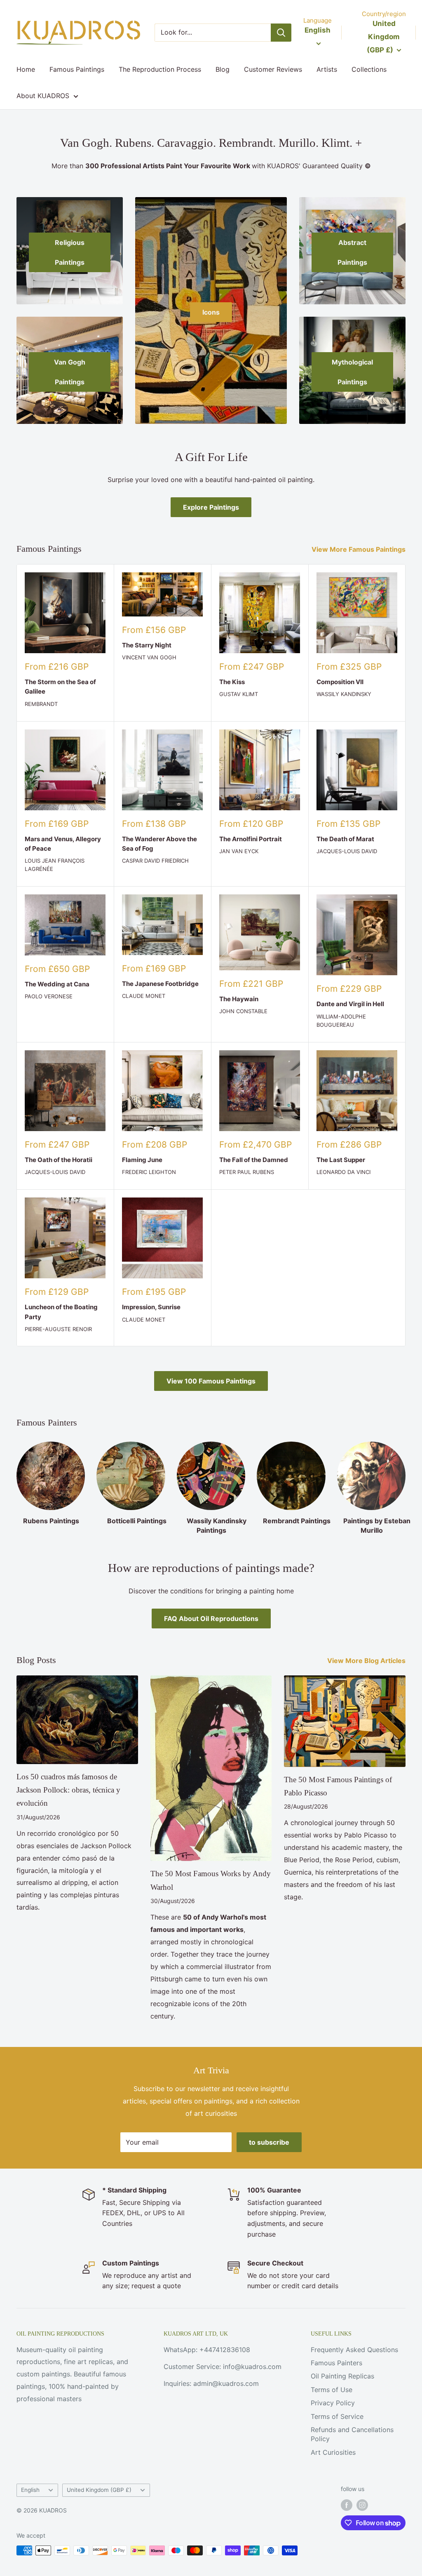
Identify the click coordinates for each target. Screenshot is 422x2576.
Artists (327, 69)
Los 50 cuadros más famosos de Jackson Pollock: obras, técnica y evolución (68, 1790)
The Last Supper (341, 1160)
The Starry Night (147, 645)
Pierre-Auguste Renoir (58, 1329)
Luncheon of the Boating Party (61, 1312)
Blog (223, 69)
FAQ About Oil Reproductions (211, 1619)
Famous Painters (336, 2363)
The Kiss (232, 682)
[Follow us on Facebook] (347, 2505)
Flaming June (142, 1160)
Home (26, 69)
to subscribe (269, 2142)
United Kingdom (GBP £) (99, 2490)
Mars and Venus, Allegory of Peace (63, 844)
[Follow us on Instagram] (362, 2505)
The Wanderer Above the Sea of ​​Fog (159, 844)
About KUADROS (43, 96)
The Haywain (239, 999)
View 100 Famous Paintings (211, 1381)
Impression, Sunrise (151, 1307)
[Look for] (281, 33)
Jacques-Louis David (347, 851)
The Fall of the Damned (254, 1160)
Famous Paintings (77, 69)
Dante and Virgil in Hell (350, 1004)
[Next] (405, 1480)
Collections (369, 69)
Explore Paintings (211, 507)
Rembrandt (41, 704)
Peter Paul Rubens (247, 1172)
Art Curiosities (333, 2452)
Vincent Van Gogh (149, 657)
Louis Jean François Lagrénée (55, 865)
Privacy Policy (333, 2403)
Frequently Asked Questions (354, 2350)
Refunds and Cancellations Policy (352, 2434)
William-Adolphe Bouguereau (341, 1021)
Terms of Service (337, 2416)
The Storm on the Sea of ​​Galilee (61, 687)
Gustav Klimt (239, 694)
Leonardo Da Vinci (343, 1172)
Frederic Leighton (149, 1172)
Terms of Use (332, 2390)
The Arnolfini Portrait (251, 839)
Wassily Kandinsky (344, 694)
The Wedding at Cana (57, 984)
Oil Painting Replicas (342, 2376)
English (30, 2490)
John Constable (243, 1011)
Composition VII (340, 682)
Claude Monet (144, 996)
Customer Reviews (273, 69)
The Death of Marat (345, 839)
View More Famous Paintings (359, 549)
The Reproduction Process (160, 69)
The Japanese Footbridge (160, 984)
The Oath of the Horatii (59, 1160)
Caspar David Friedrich (155, 861)
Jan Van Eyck (239, 851)
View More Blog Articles (367, 1661)
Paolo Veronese (49, 996)
